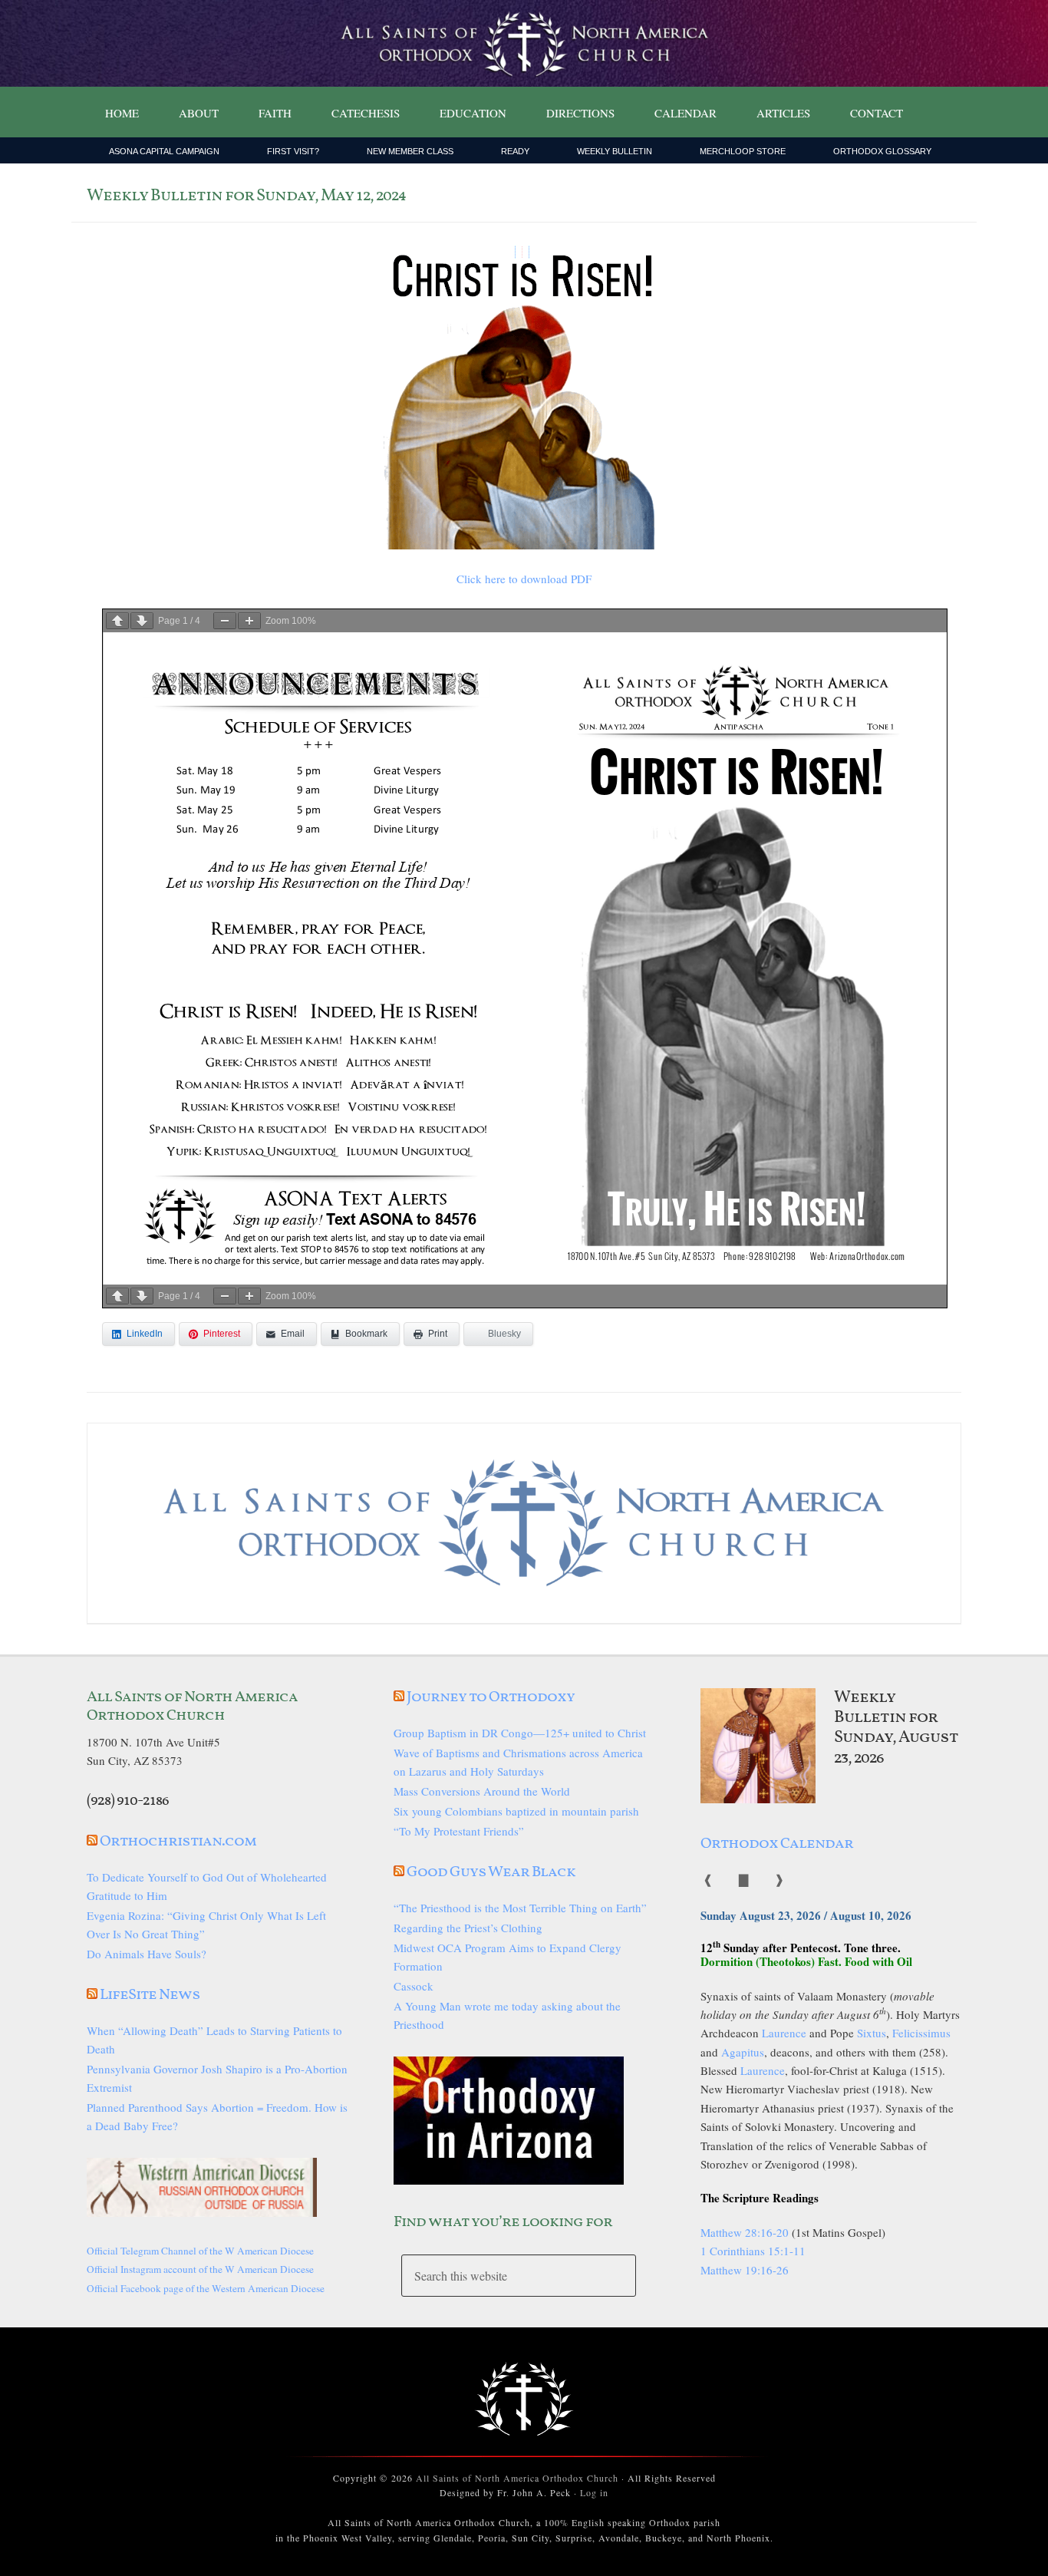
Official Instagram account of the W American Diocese (200, 2269)
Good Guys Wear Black (491, 1872)
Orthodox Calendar (777, 1844)
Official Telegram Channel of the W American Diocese (200, 2251)
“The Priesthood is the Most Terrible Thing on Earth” (520, 1908)
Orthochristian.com (178, 1842)
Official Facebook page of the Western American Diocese (206, 2288)
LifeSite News (150, 1995)
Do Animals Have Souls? (147, 1954)
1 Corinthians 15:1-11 (753, 2251)
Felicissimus (921, 2033)
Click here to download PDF (524, 579)
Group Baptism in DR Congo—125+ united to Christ (520, 1733)
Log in (594, 2492)
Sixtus (872, 2033)
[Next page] (142, 621)
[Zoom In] (249, 621)
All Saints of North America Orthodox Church (517, 2478)
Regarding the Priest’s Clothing (468, 1928)
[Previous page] (117, 621)
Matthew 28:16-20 (745, 2232)
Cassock (414, 1986)
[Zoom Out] (225, 621)
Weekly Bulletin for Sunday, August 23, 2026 (896, 1728)
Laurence (784, 2033)
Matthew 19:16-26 (745, 2270)
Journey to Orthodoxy (491, 1697)
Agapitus (743, 2052)
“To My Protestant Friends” (459, 1831)
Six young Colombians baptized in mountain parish (516, 1811)
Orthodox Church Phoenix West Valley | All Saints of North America (524, 44)
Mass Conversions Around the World (482, 1791)
